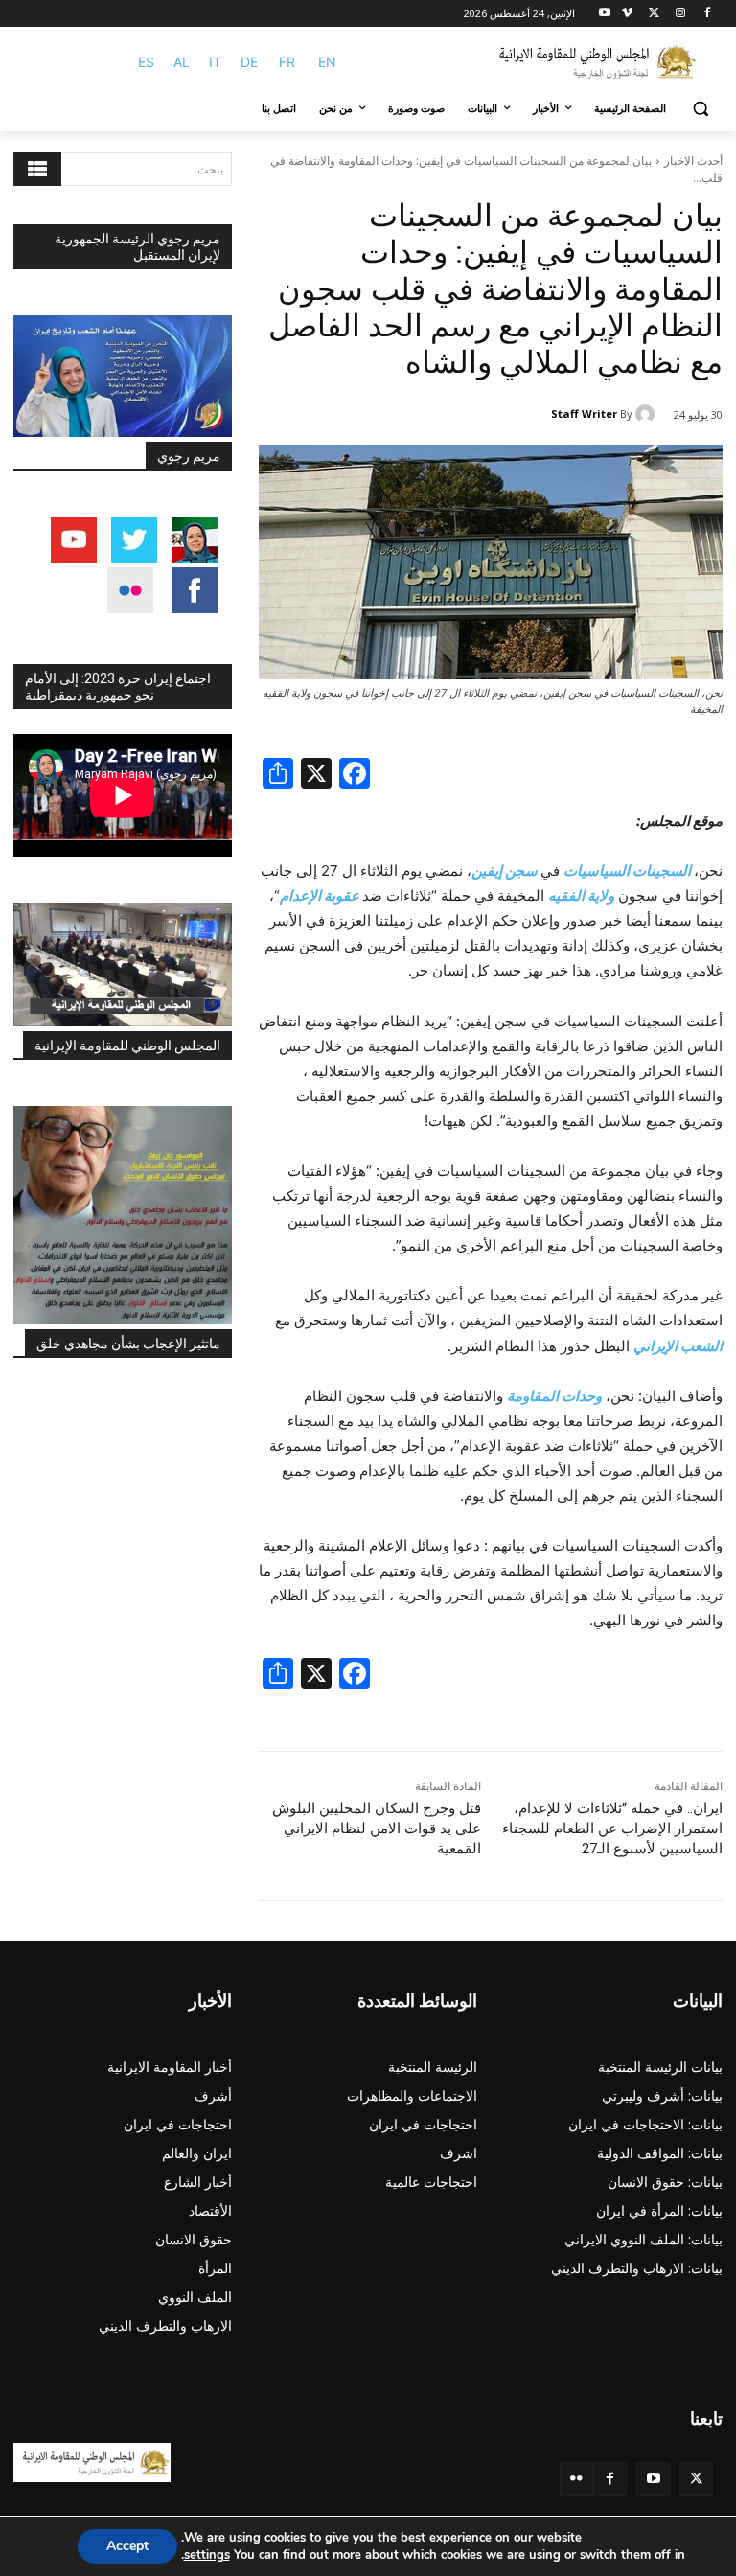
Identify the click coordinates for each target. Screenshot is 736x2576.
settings (207, 2555)
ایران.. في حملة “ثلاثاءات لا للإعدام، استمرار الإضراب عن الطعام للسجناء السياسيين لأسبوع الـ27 (612, 1828)
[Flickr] (576, 2479)
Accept (127, 2546)
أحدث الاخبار (693, 161)
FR (287, 62)
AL (182, 62)
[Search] (37, 169)
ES (146, 62)
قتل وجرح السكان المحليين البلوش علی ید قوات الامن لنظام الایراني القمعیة (377, 1828)
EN (327, 62)
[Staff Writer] (648, 414)
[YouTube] (653, 2479)
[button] (700, 109)
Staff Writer (584, 414)
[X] (654, 14)
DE (249, 62)
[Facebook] (707, 14)
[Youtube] (605, 14)
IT (215, 62)
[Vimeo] (627, 14)
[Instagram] (680, 14)
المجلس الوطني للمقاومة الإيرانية (127, 1046)
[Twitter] (696, 2479)
